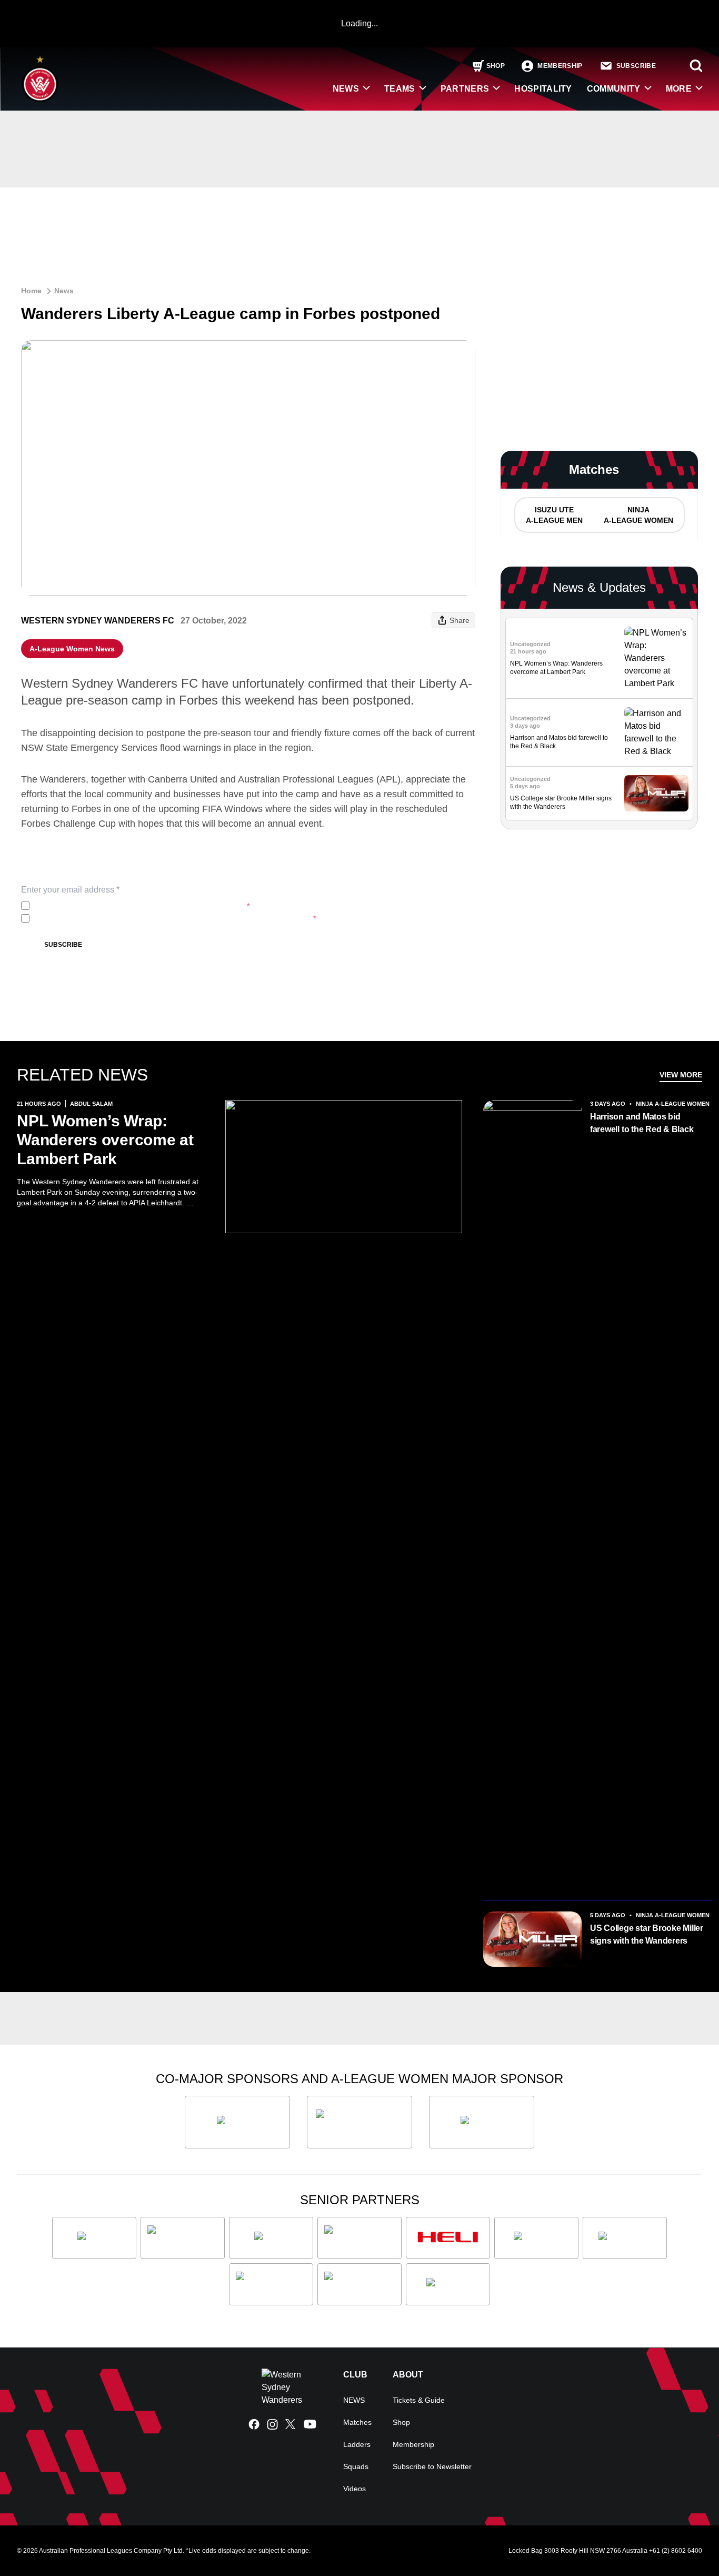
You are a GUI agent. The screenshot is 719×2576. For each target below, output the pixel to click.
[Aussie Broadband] (183, 2238)
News (64, 291)
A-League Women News (72, 649)
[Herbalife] (482, 2122)
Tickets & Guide (419, 2400)
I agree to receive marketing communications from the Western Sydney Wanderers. (175, 918)
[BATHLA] (237, 2122)
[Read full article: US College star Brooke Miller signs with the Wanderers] (656, 793)
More (679, 89)
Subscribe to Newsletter (432, 2466)
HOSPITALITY (543, 89)
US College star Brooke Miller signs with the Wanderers (647, 1934)
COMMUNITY (614, 89)
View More (681, 1075)
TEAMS (400, 89)
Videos (354, 2489)
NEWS (346, 89)
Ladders (357, 2444)
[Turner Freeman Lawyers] (359, 2122)
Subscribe (63, 945)
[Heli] (448, 2238)
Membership (413, 2444)
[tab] (554, 515)
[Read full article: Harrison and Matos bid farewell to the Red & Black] (656, 732)
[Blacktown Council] (359, 2238)
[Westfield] (448, 2284)
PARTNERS (465, 89)
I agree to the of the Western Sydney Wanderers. (142, 906)
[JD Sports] (536, 2238)
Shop (401, 2422)
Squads (356, 2466)
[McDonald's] (625, 2238)
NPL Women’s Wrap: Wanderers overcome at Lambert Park (105, 1140)
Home (31, 291)
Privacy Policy (103, 906)
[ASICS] (94, 2238)
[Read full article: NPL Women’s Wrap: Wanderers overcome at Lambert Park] (656, 658)
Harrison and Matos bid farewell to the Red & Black (642, 1123)
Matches (357, 2422)
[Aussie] (271, 2238)
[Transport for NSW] (359, 2284)
